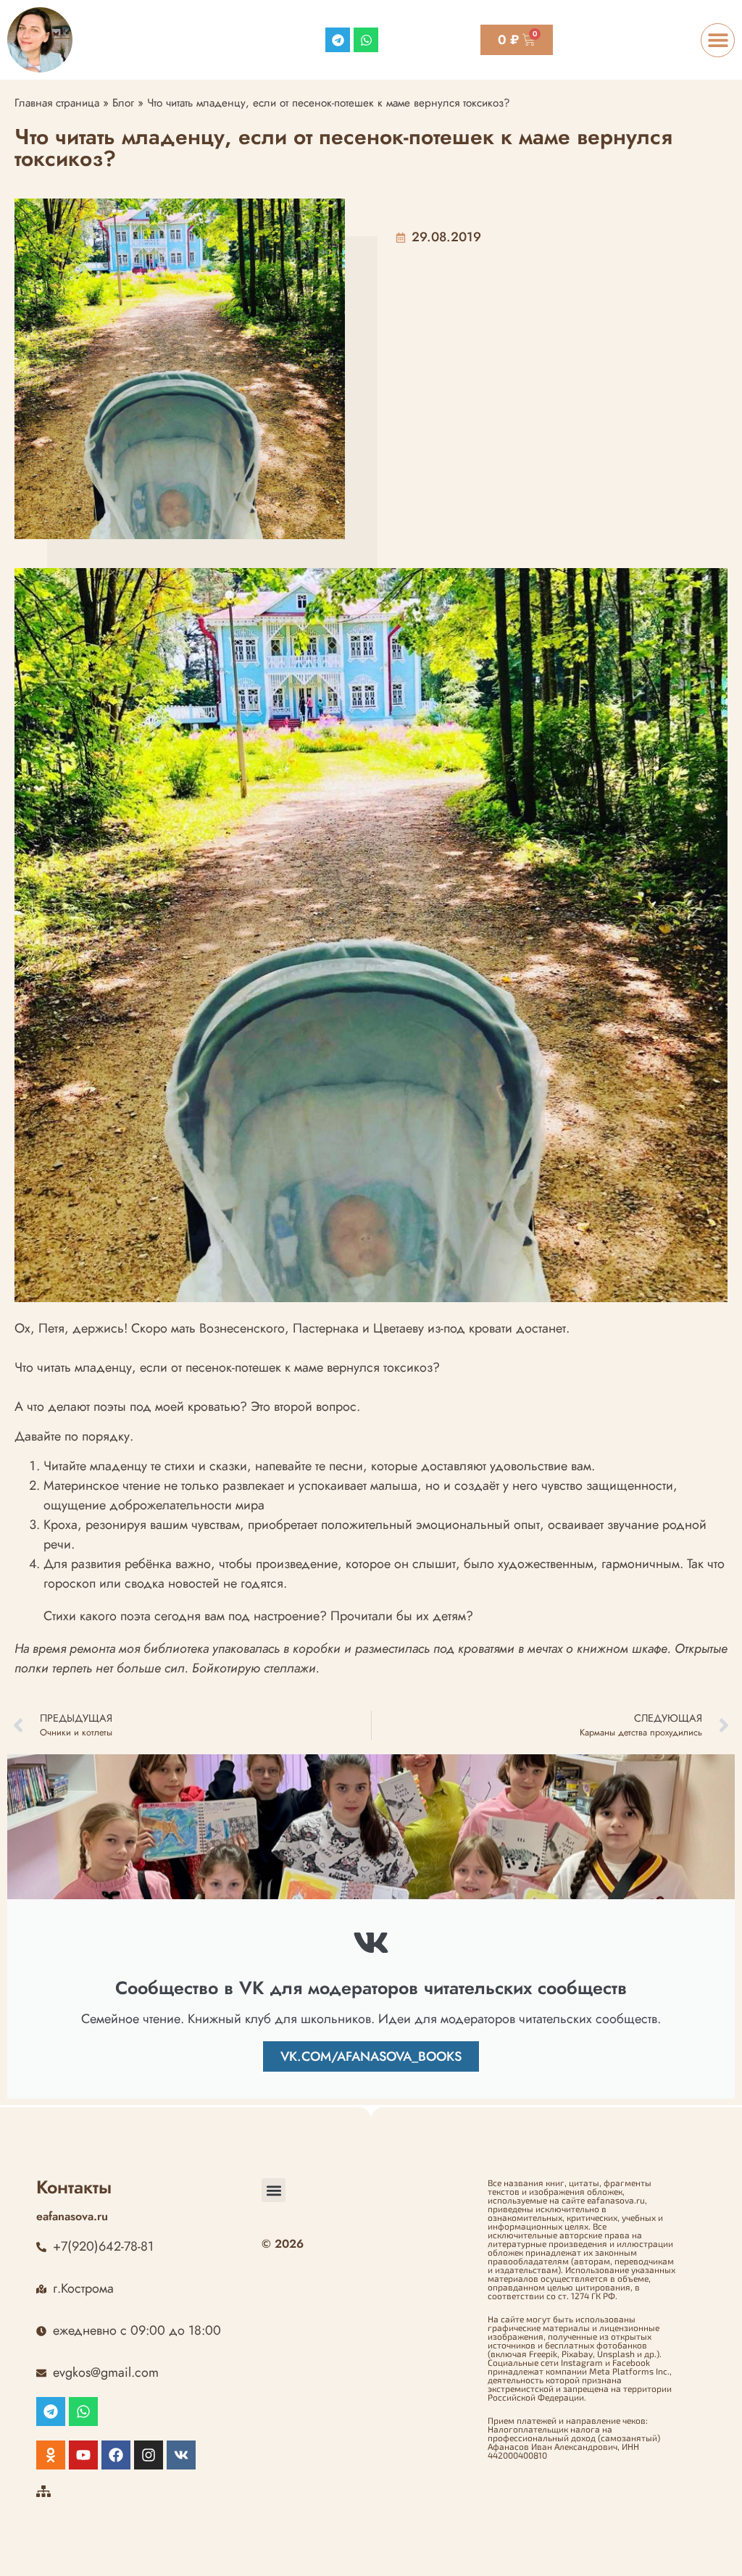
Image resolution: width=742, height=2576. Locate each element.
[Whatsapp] (366, 40)
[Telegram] (338, 40)
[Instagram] (149, 2455)
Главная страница (57, 103)
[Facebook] (116, 2455)
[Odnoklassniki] (51, 2455)
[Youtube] (83, 2455)
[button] (718, 40)
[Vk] (181, 2455)
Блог (123, 103)
